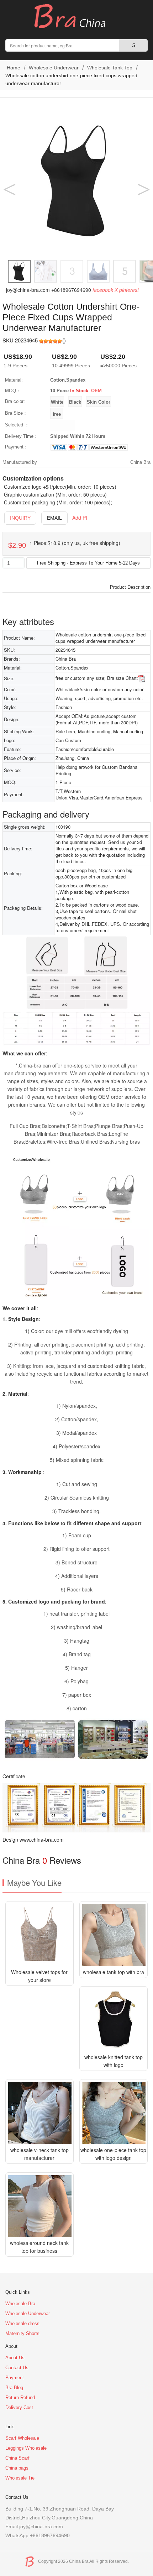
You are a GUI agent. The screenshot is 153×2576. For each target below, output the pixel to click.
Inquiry (20, 518)
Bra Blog (14, 2388)
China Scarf (17, 2458)
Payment (15, 2378)
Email (54, 518)
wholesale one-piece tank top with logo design (113, 2154)
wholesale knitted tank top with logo (114, 2061)
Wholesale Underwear (54, 68)
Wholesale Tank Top (110, 68)
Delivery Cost (19, 2407)
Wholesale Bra (20, 2304)
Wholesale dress (22, 2323)
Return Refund (20, 2397)
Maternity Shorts (22, 2333)
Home (13, 68)
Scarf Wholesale (22, 2438)
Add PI (80, 518)
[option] (76, 181)
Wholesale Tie (20, 2478)
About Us (15, 2358)
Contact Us (17, 2368)
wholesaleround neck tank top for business (39, 2247)
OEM (96, 391)
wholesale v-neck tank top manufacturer (39, 2154)
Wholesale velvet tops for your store (39, 1976)
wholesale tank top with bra (114, 1972)
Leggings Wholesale (26, 2448)
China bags (17, 2468)
